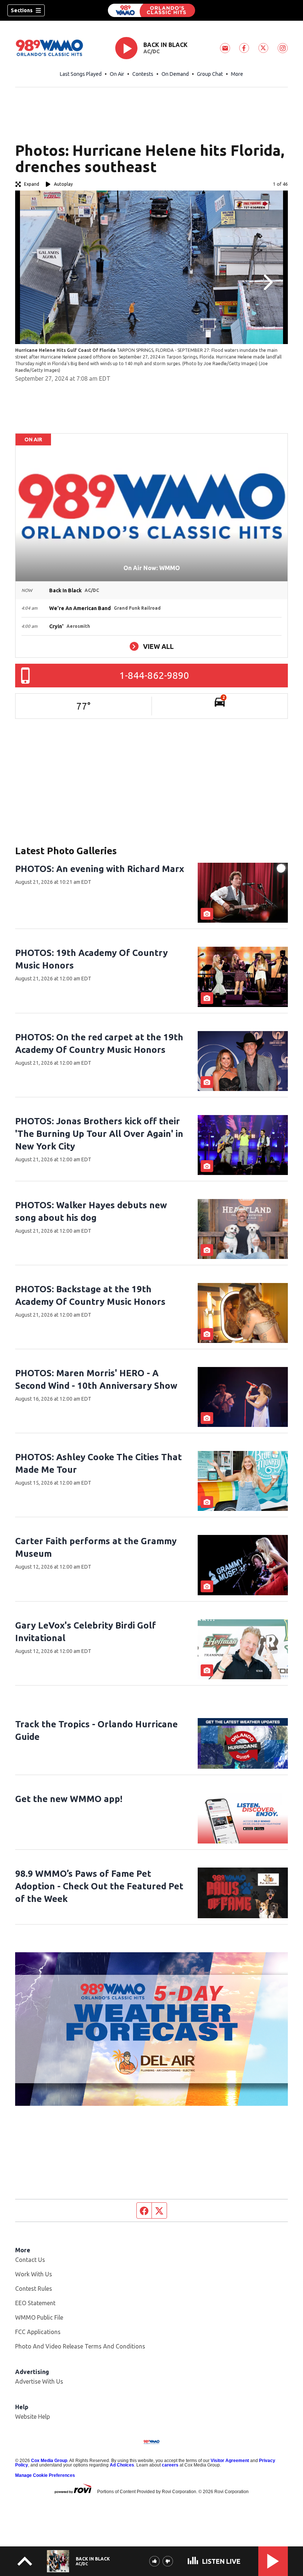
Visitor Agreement (230, 2461)
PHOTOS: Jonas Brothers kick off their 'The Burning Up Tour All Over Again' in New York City (99, 1134)
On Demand (175, 74)
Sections (22, 10)
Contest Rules (34, 2289)
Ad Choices (122, 2465)
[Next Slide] (267, 282)
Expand (32, 184)
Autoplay (63, 184)
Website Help (33, 2417)
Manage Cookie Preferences (45, 2475)
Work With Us (34, 2274)
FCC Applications (38, 2332)
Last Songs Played (81, 74)
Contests (143, 74)
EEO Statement (35, 2303)
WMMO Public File (39, 2317)
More (237, 74)
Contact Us (30, 2260)
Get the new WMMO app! (69, 1799)
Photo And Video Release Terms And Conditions (80, 2346)
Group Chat (210, 74)
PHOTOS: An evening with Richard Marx (100, 869)
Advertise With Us (39, 2381)
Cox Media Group (49, 2461)
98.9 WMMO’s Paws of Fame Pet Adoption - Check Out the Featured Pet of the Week (99, 1886)
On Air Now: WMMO (152, 568)
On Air (117, 74)
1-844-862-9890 (154, 675)
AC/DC (151, 51)
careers (170, 2465)
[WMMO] (151, 10)
